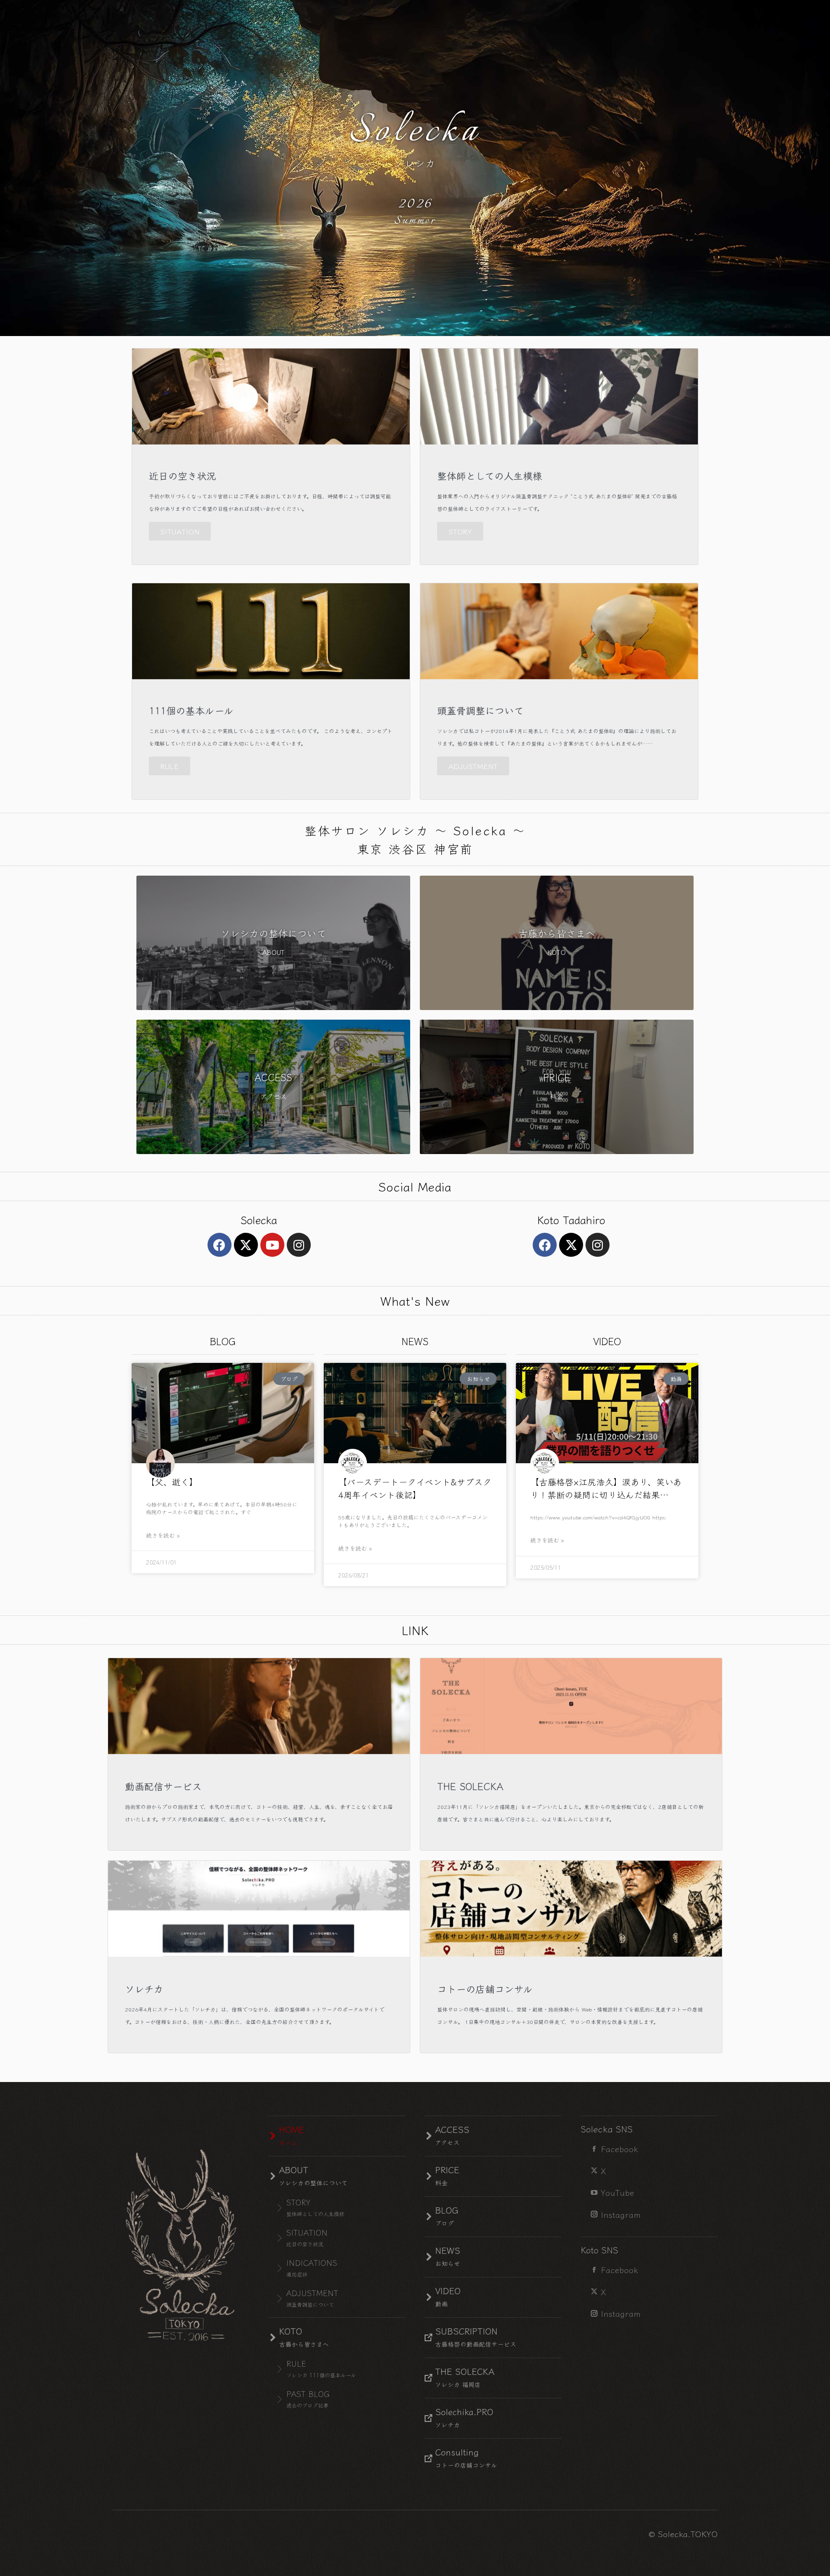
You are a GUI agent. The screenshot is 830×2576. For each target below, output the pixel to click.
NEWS (415, 1341)
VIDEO (607, 1341)
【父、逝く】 (172, 1481)
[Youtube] (272, 1245)
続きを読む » (163, 1535)
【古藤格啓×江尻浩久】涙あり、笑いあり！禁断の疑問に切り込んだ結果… (606, 1488)
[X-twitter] (246, 1245)
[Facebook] (220, 1245)
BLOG (223, 1341)
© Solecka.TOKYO (683, 2534)
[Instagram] (299, 1245)
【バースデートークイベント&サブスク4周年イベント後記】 (415, 1488)
